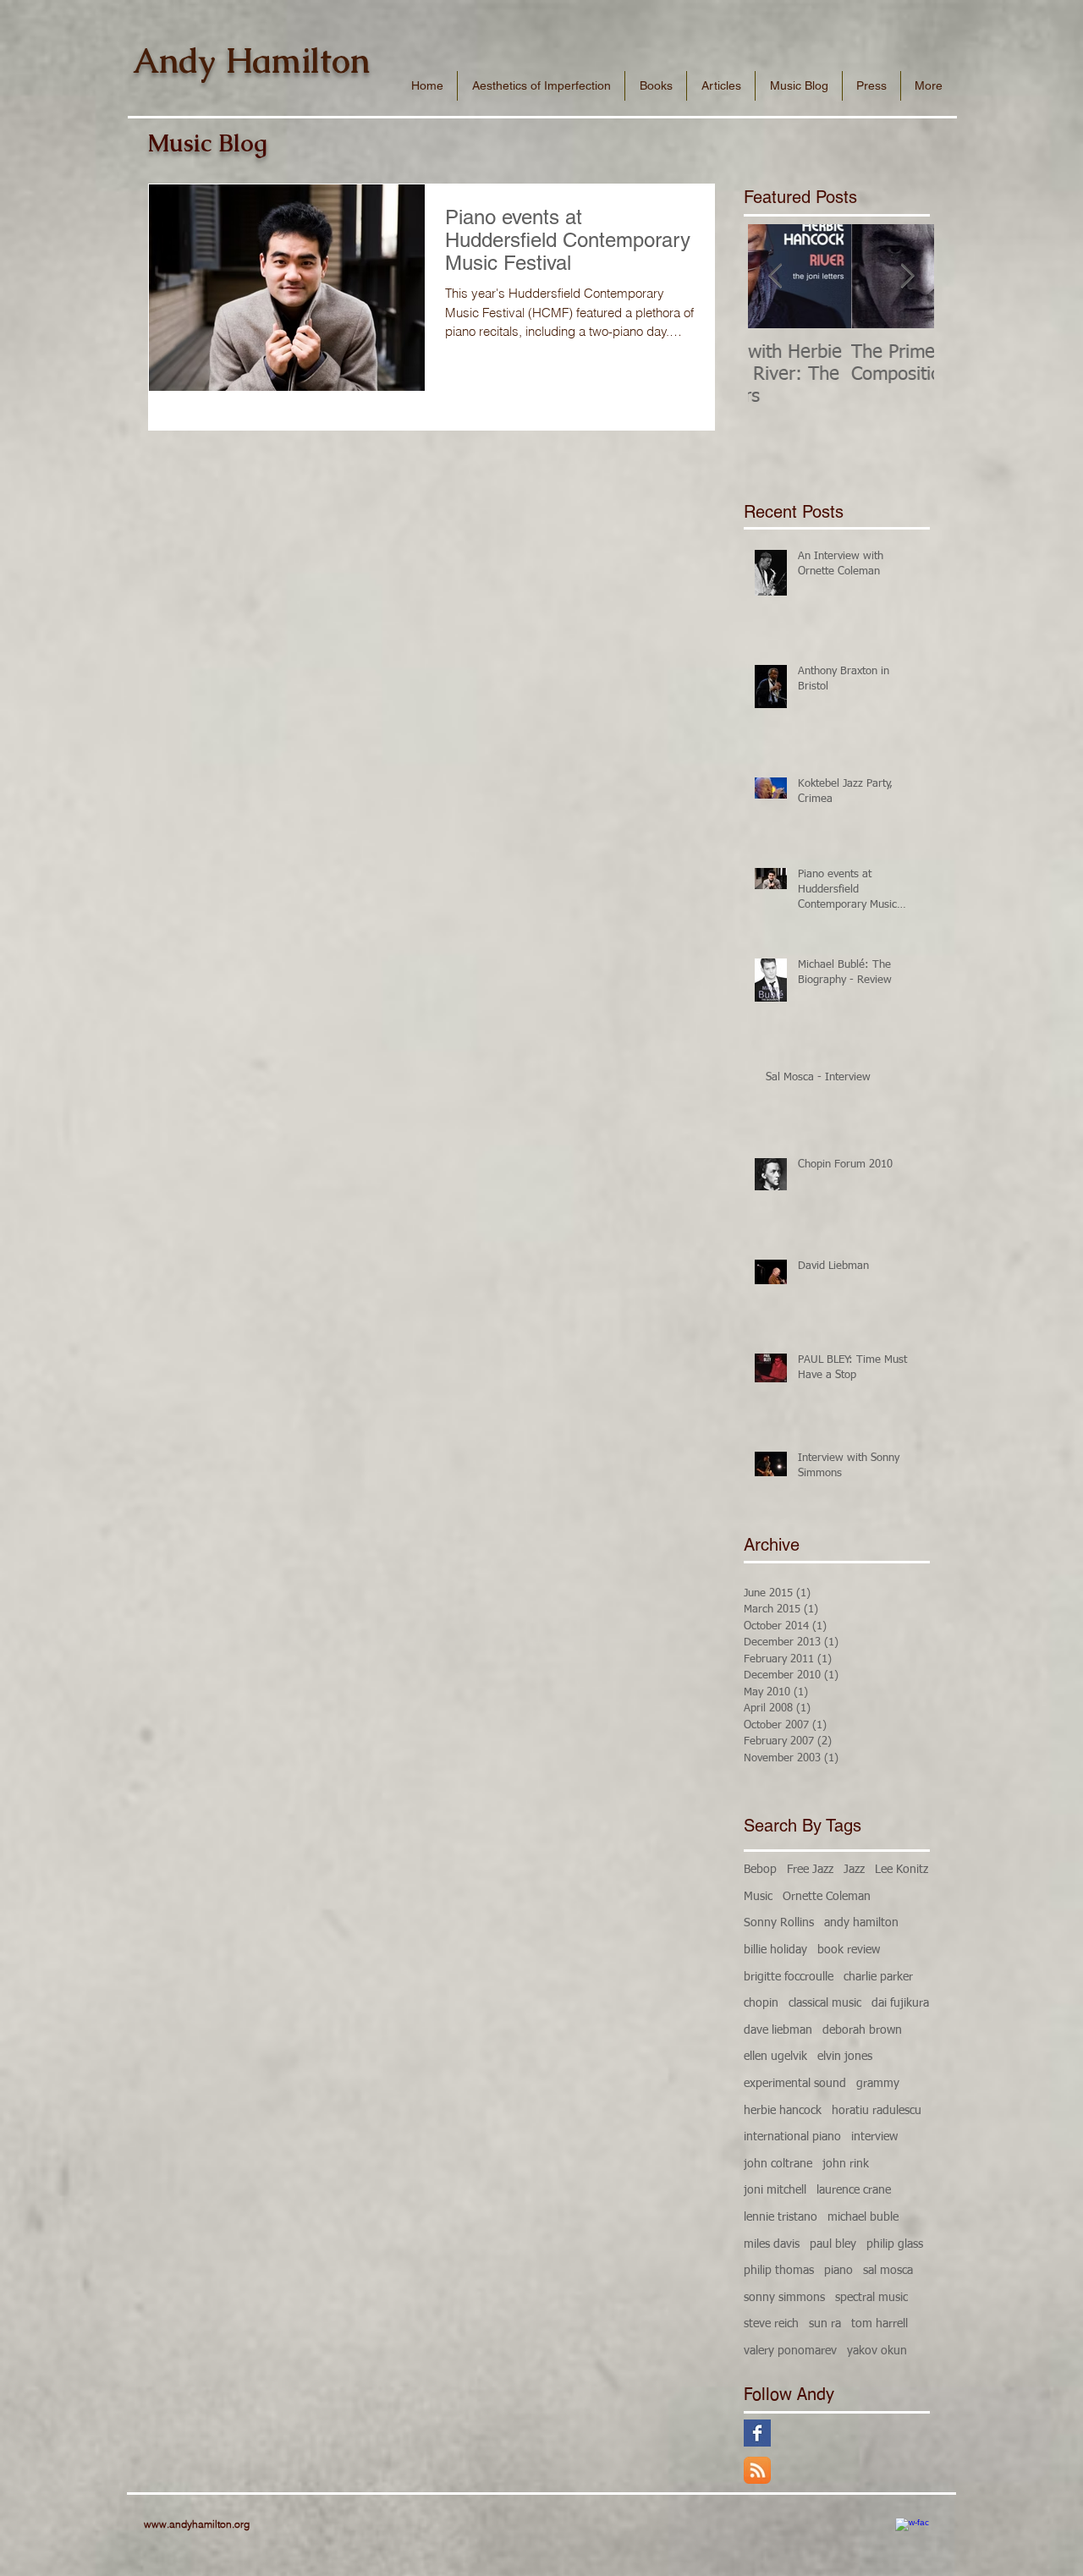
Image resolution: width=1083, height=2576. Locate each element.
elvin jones (845, 2057)
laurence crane (854, 2190)
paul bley (833, 2244)
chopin (761, 2003)
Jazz (854, 1870)
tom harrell (880, 2324)
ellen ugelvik (775, 2057)
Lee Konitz (902, 1870)
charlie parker (878, 1977)
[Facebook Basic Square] (757, 2433)
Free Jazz (810, 1870)
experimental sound (795, 2084)
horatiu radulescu (877, 2111)
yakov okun (877, 2351)
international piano (792, 2137)
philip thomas (779, 2271)
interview (874, 2137)
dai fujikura (900, 2003)
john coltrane (778, 2164)
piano (838, 2271)
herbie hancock (783, 2111)
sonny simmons (784, 2298)
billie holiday (775, 1950)
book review (849, 1950)
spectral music (871, 2298)
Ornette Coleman (827, 1897)
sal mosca (888, 2271)
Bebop (760, 1870)
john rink (846, 2164)
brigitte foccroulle (789, 1977)
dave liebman (778, 2030)
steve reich (771, 2324)
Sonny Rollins (779, 1923)
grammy (878, 2084)
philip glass (895, 2244)
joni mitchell (775, 2190)
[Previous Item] (775, 276)
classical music (825, 2003)
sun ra (825, 2324)
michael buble (863, 2217)
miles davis (772, 2244)
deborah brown (862, 2030)
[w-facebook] (912, 2535)
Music (758, 1897)
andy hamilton (861, 1923)
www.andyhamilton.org (197, 2524)
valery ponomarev (790, 2351)
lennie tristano (781, 2217)
